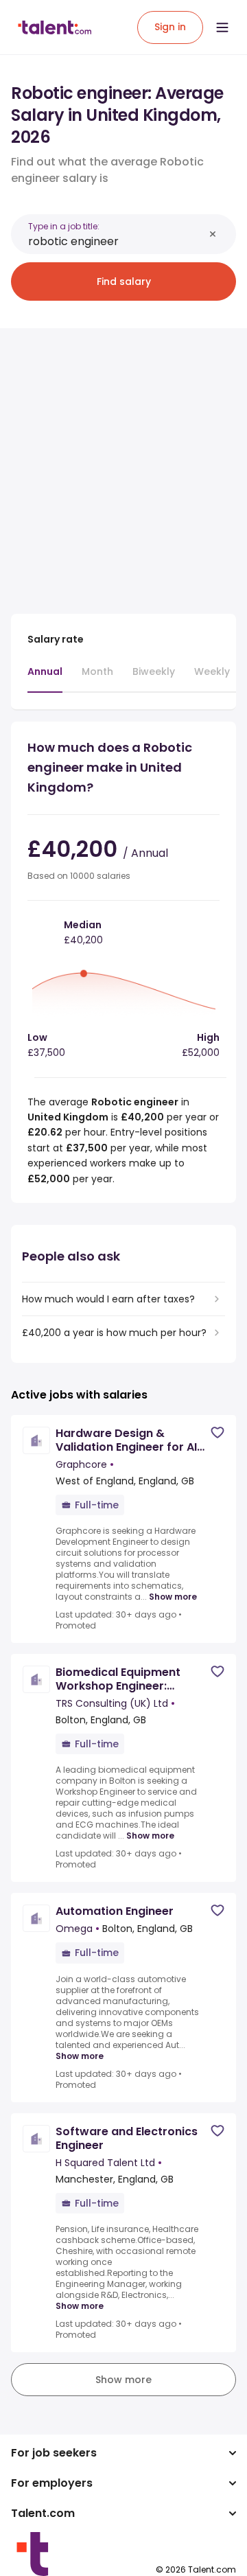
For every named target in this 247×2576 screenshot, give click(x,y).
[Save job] (217, 1433)
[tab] (45, 678)
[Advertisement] (123, 463)
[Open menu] (222, 27)
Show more (173, 1597)
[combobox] (116, 241)
